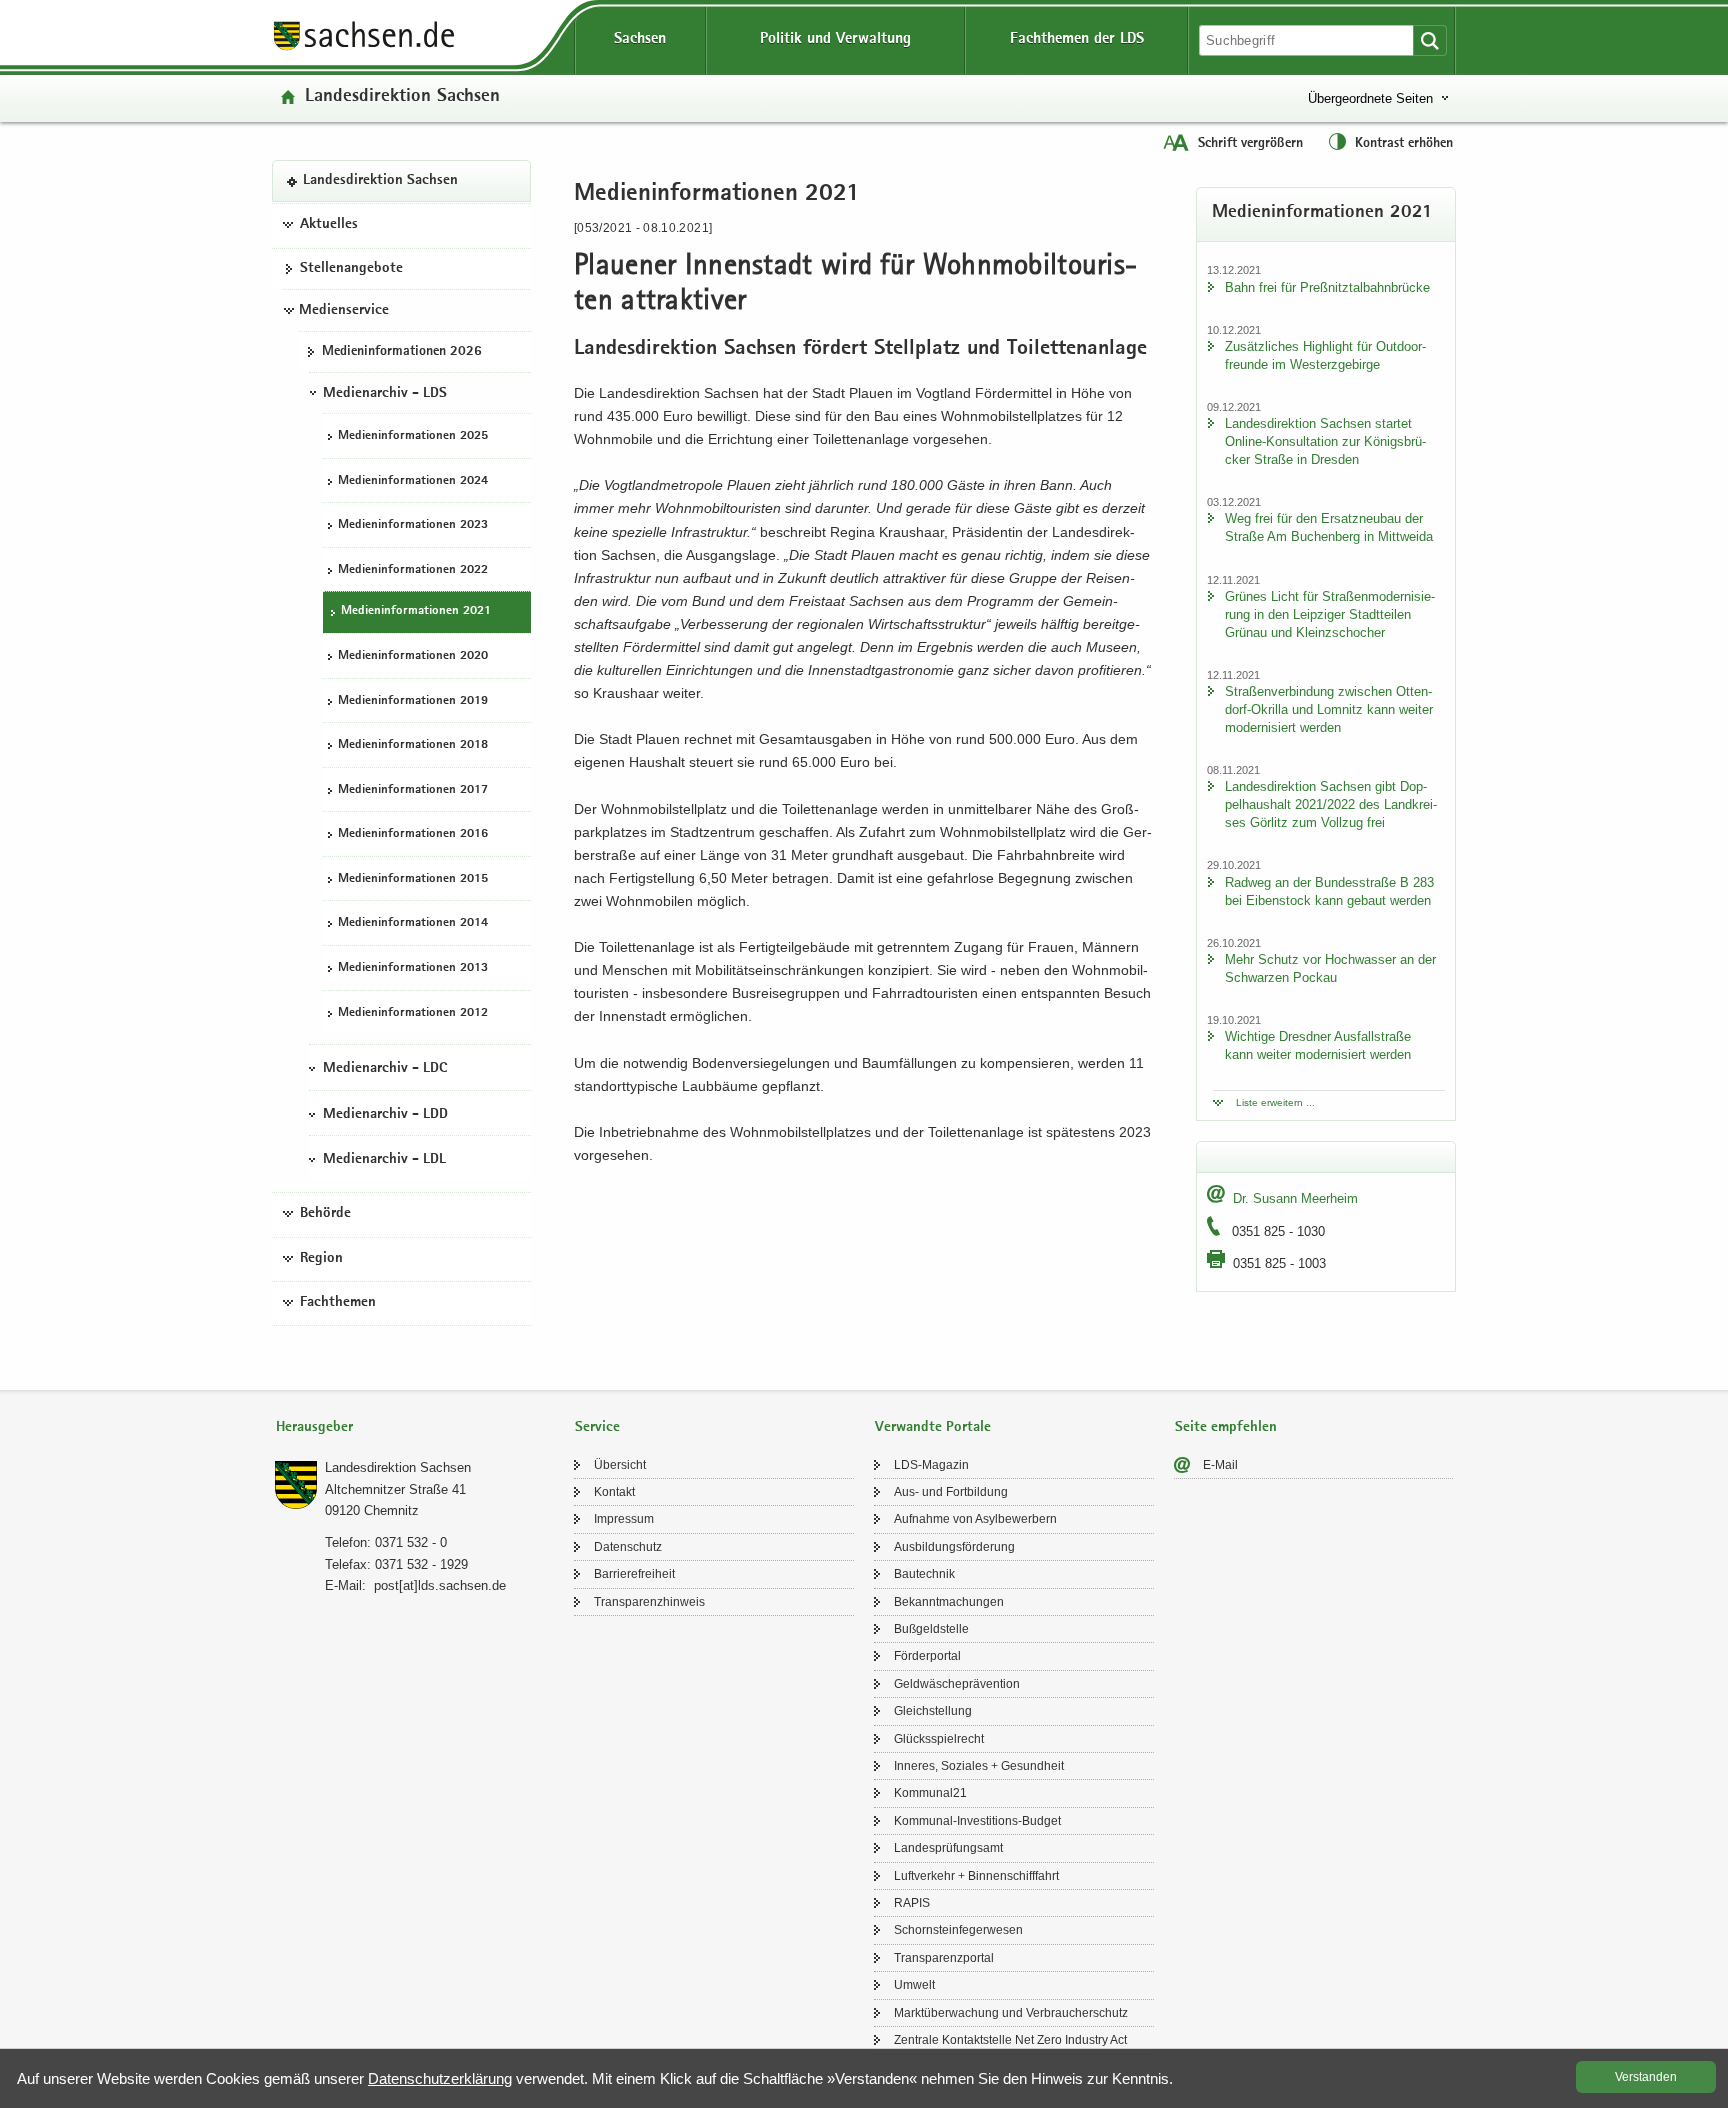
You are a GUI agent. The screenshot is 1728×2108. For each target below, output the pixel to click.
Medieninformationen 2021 (416, 611)
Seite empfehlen (1226, 1427)
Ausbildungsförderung (954, 1547)
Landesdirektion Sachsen (402, 97)
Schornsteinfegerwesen (958, 1930)
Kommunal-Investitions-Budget (977, 1821)
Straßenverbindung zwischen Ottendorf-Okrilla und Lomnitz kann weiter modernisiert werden (1329, 709)
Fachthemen (338, 1303)
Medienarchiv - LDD (385, 1115)
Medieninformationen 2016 (413, 834)
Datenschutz (628, 1547)
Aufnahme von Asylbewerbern (975, 1519)
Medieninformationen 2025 (413, 436)
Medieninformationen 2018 (413, 745)
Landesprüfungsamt (948, 1848)
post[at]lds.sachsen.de (440, 1585)
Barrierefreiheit (634, 1574)
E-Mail (1220, 1465)
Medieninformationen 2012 (413, 1013)
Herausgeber (314, 1427)
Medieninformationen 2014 (413, 923)
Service (597, 1427)
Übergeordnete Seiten (1370, 98)
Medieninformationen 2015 (413, 879)
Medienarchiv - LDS (385, 394)
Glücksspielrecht (939, 1739)
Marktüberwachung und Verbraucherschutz (1011, 2013)
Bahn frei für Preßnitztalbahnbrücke (1327, 287)
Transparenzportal (944, 1958)
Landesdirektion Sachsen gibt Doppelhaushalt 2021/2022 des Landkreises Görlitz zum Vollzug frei (1331, 804)
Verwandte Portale (933, 1427)
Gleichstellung (933, 1711)
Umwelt (914, 1985)
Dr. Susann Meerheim (1295, 1198)
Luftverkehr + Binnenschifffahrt (976, 1876)
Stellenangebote (351, 269)
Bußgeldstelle (931, 1629)
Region (321, 1259)
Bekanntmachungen (949, 1602)
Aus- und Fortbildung (951, 1492)
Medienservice (344, 311)
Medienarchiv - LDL (384, 1160)
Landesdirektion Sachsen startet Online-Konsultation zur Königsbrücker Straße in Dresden (1325, 441)
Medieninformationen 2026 (402, 352)
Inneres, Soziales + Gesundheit (979, 1766)
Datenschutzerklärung (440, 2078)
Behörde (325, 1214)
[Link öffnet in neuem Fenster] (364, 49)
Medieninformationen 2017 (413, 790)
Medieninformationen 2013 (413, 968)
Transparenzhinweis (649, 1602)
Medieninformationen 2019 (413, 701)
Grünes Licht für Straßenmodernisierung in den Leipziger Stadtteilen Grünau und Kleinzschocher (1330, 614)
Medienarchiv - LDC (385, 1069)
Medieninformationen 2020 (413, 656)
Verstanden (1646, 2077)
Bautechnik (924, 1574)
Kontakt (614, 1492)
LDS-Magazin (931, 1465)
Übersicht (620, 1465)
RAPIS (912, 1903)
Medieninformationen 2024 (413, 481)
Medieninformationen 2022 (413, 570)
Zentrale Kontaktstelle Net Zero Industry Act (1010, 2040)
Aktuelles (329, 225)
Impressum (624, 1519)
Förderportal (927, 1656)
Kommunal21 (930, 1793)
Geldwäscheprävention (957, 1684)
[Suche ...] (1430, 40)
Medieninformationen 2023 (413, 525)
